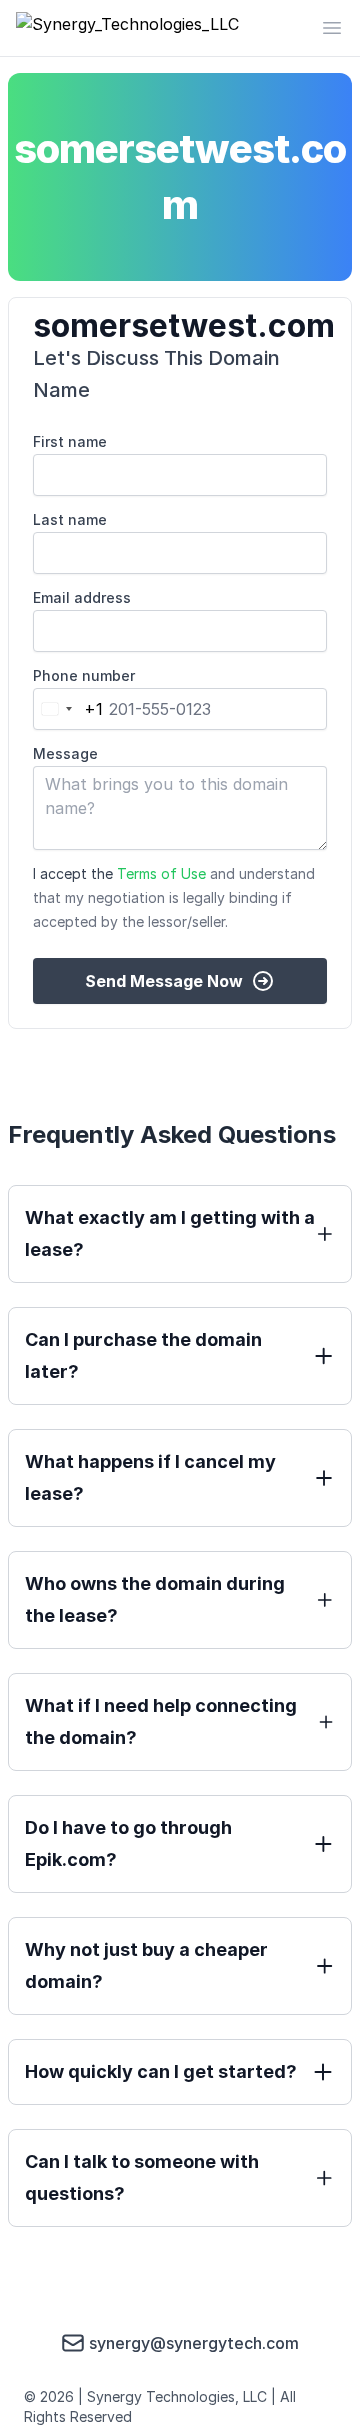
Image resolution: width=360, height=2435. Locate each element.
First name (70, 441)
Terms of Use (161, 873)
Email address (82, 597)
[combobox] (68, 709)
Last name (70, 519)
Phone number (84, 675)
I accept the (174, 897)
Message (65, 753)
